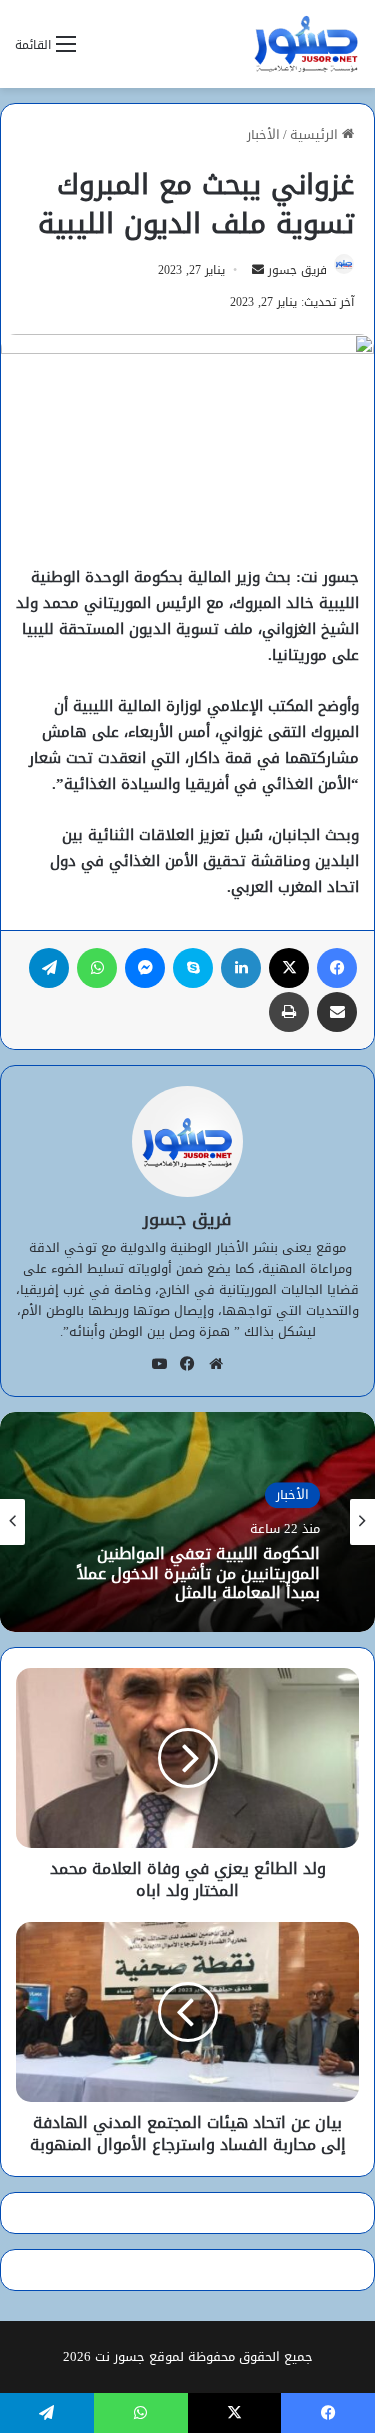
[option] (187, 1522)
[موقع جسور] (306, 44)
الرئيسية (316, 134)
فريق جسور (297, 270)
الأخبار (263, 134)
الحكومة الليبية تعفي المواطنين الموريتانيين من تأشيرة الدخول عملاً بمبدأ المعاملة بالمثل (198, 1574)
